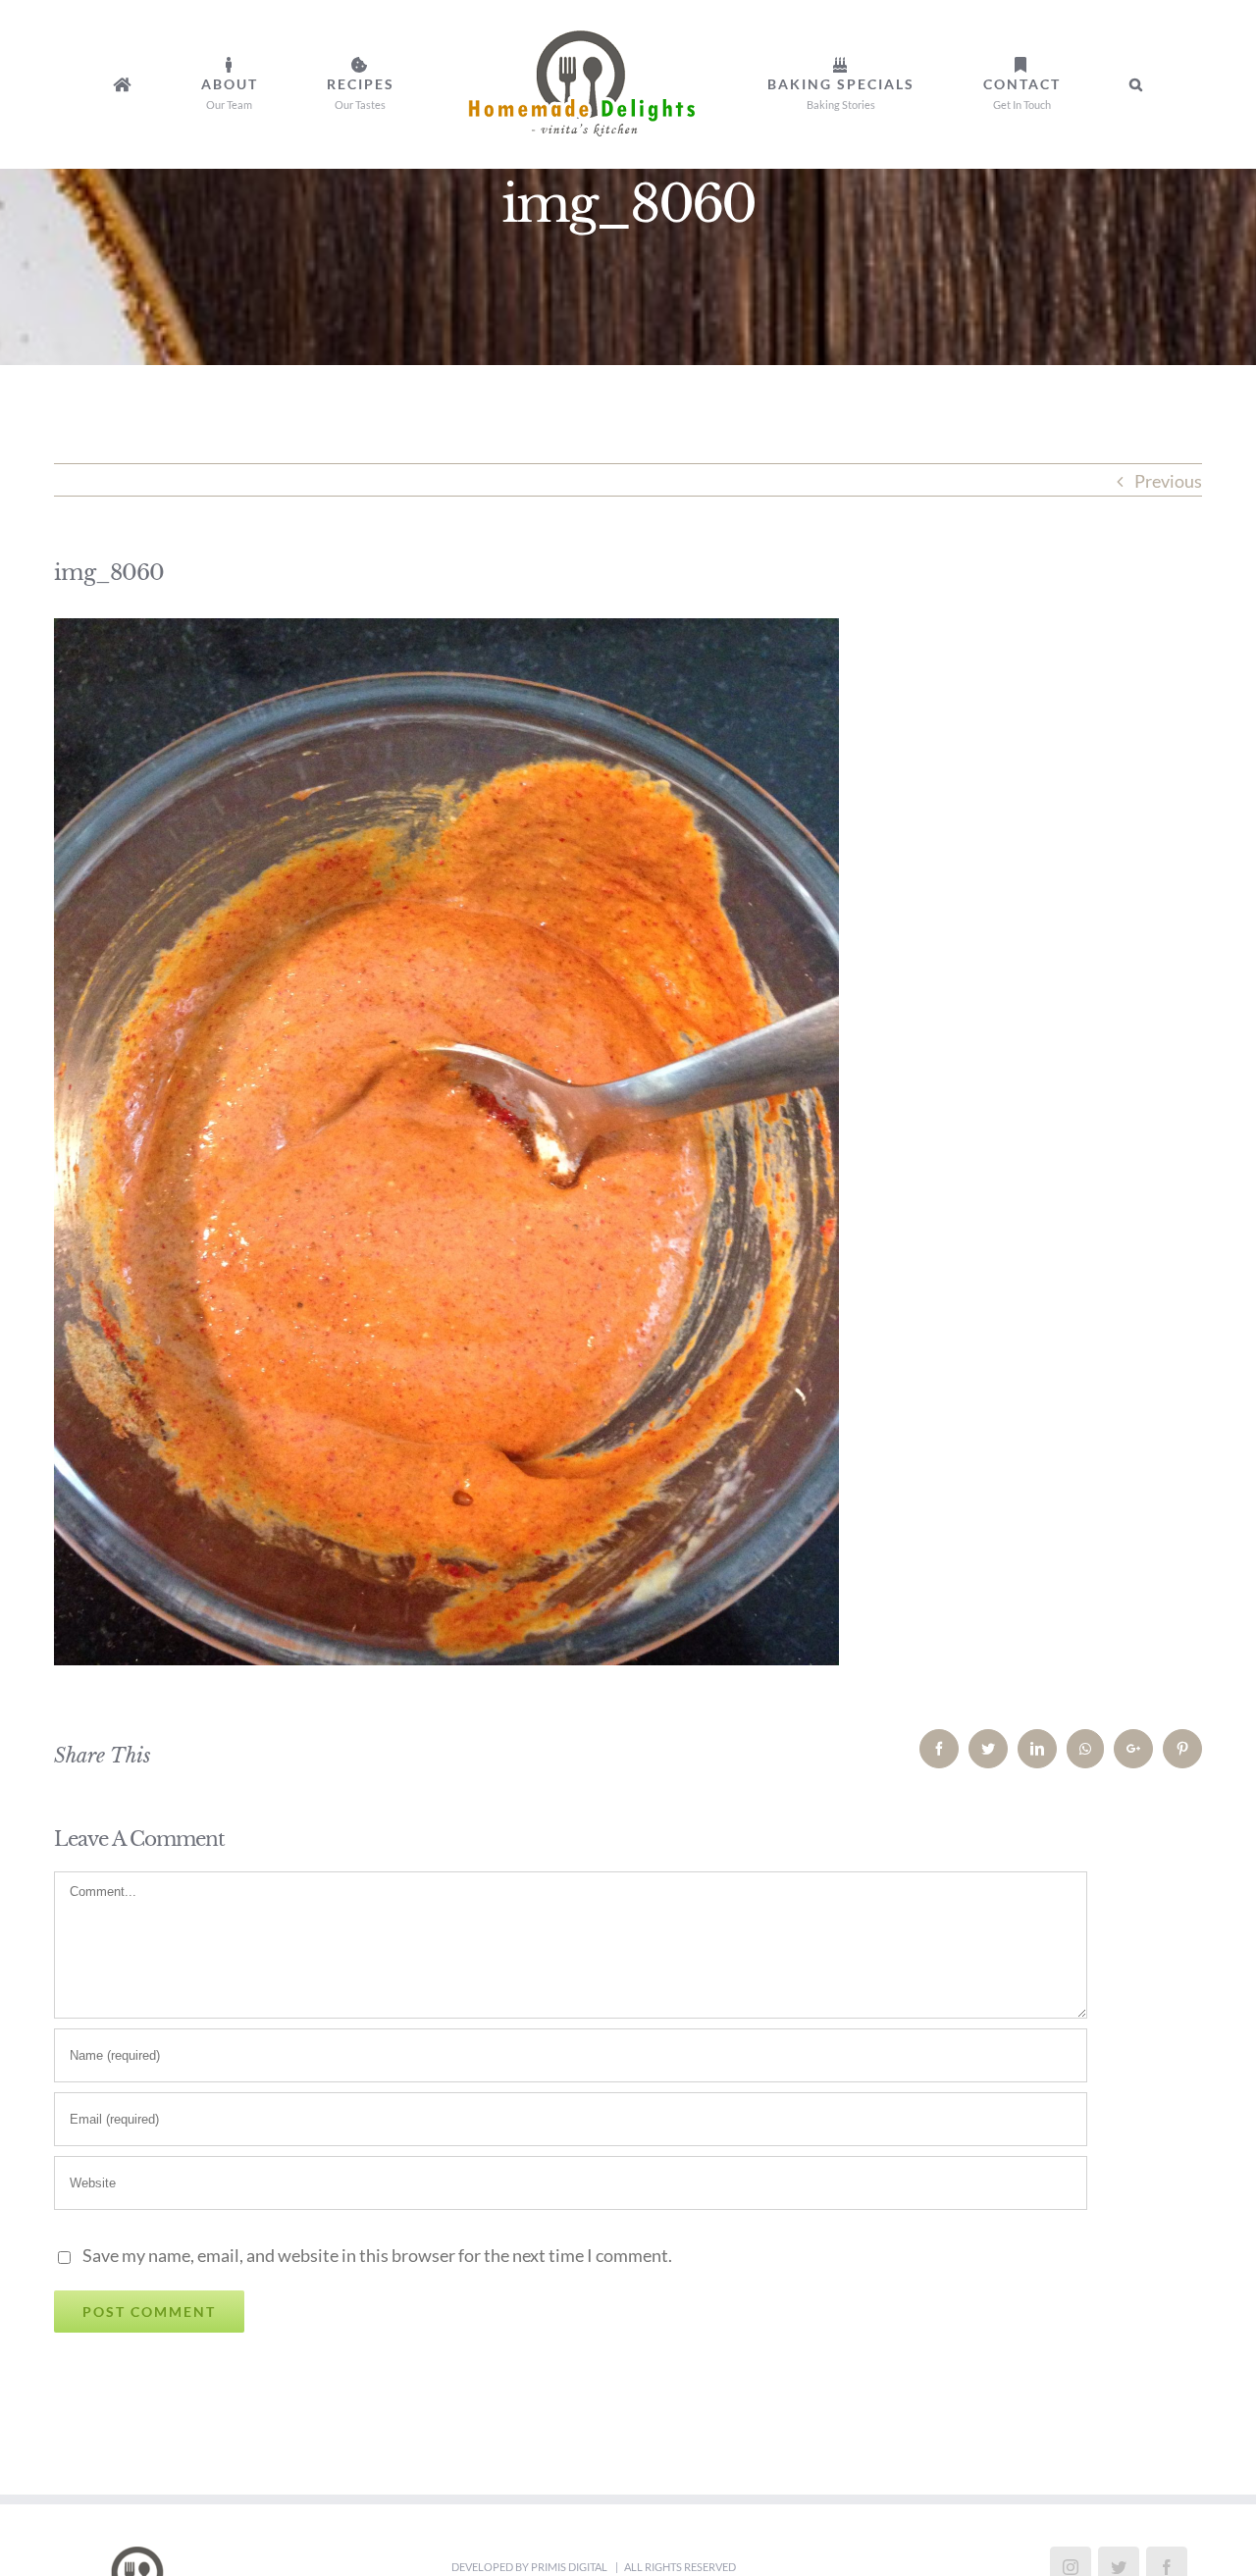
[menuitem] (255, 84)
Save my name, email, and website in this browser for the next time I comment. (377, 2255)
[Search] (992, 84)
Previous (1168, 481)
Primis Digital (570, 2567)
